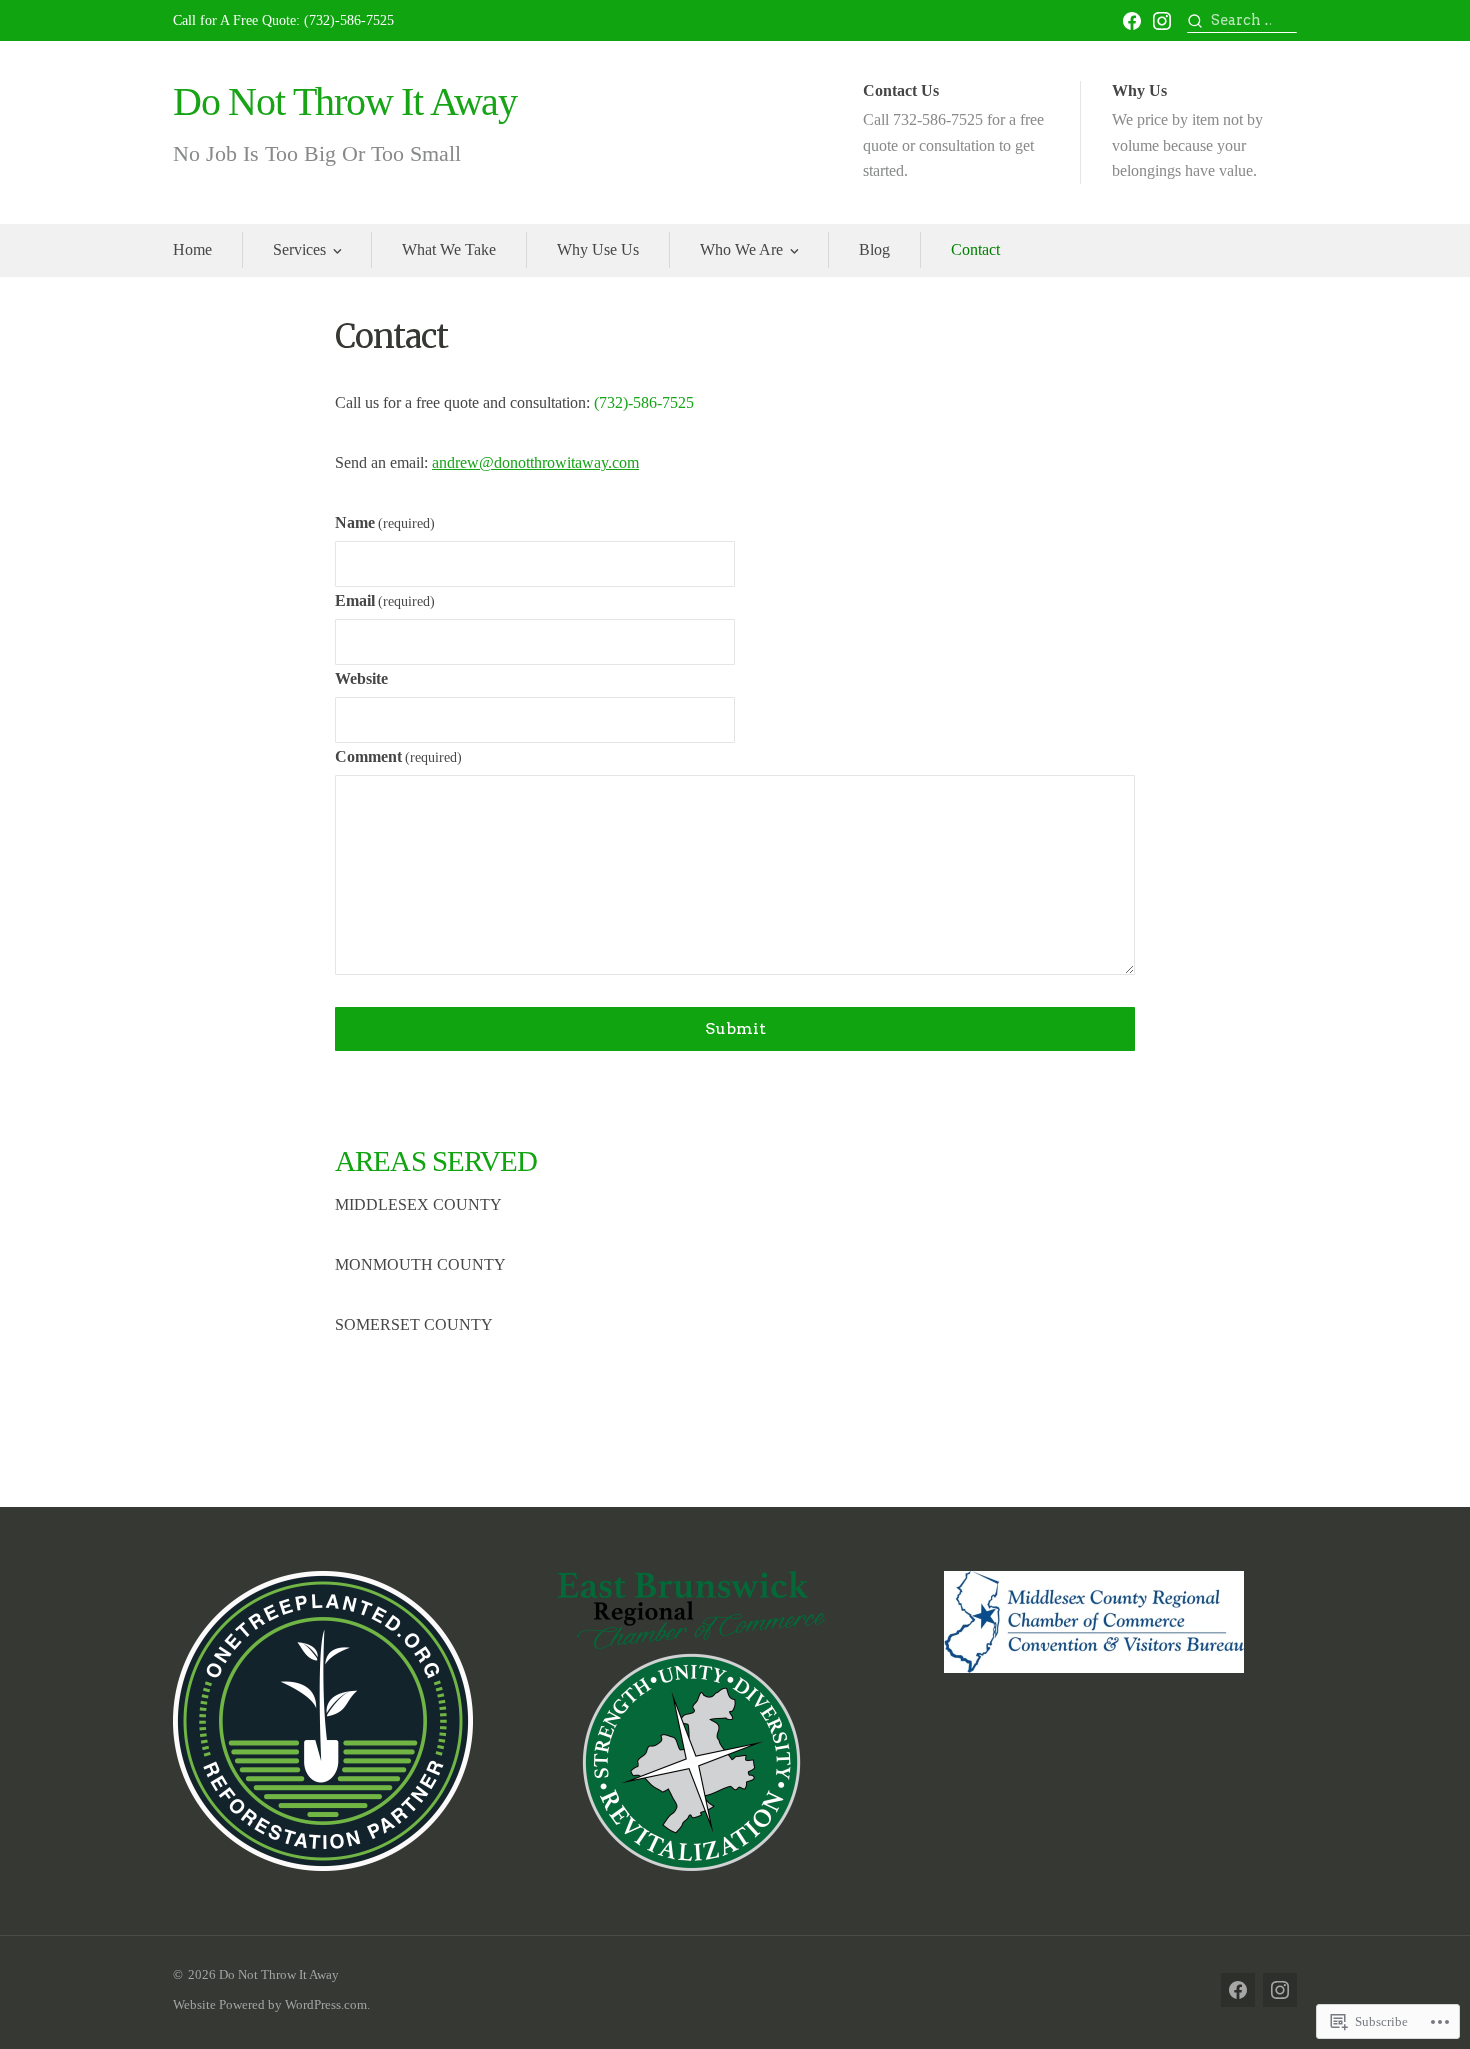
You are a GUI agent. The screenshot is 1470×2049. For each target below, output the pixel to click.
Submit (735, 1028)
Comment (398, 756)
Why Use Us (598, 249)
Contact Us (953, 130)
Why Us (1187, 130)
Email (385, 600)
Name (385, 522)
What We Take (449, 249)
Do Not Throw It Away (345, 101)
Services (299, 249)
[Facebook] (1132, 21)
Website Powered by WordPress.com (270, 2005)
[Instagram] (1162, 21)
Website (361, 678)
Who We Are (741, 249)
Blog (874, 249)
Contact (975, 249)
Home (192, 249)
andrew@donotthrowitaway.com (535, 462)
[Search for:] (1242, 20)
